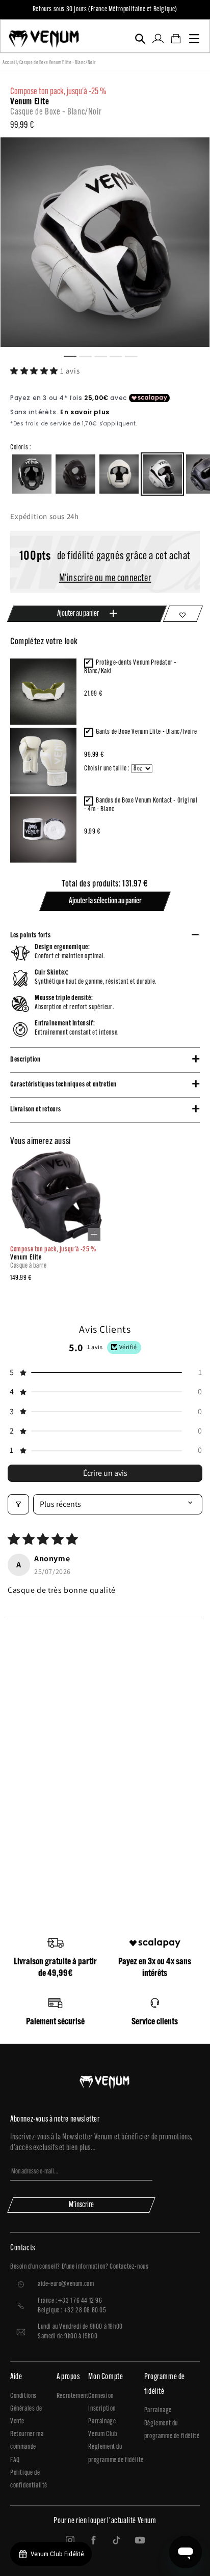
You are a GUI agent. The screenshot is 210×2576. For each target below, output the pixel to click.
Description (25, 1060)
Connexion (101, 2396)
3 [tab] (105, 355)
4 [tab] (120, 355)
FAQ (15, 2460)
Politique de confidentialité (29, 2479)
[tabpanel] (105, 242)
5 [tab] (136, 355)
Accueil (10, 63)
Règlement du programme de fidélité (116, 2453)
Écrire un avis (105, 1473)
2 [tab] (90, 355)
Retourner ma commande (27, 2441)
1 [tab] (74, 355)
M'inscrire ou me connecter (105, 579)
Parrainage (102, 2422)
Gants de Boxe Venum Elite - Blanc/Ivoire (147, 732)
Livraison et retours (36, 1110)
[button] (140, 39)
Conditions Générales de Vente (26, 2409)
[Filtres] (18, 1504)
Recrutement (73, 2396)
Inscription (102, 2409)
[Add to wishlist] (183, 614)
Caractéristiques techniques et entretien (63, 1085)
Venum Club (102, 2434)
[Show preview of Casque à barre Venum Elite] (94, 1234)
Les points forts (31, 936)
